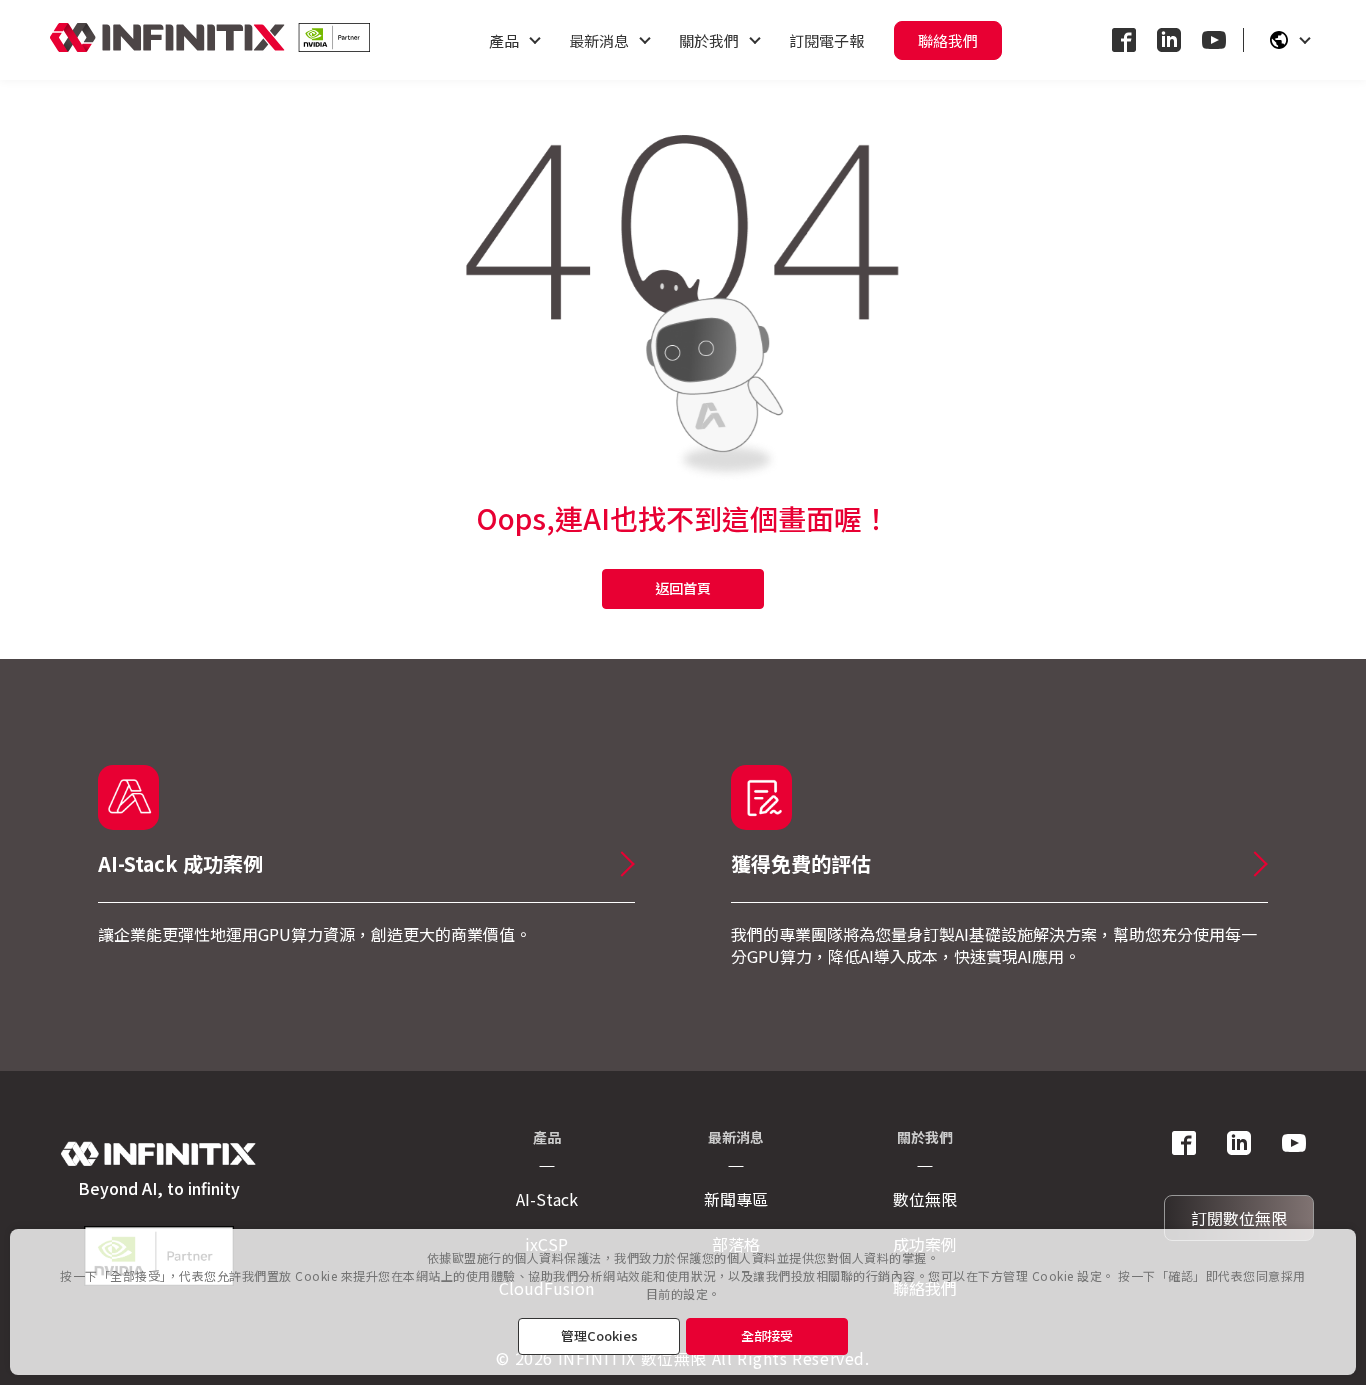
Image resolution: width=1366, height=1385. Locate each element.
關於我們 (709, 40)
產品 (504, 40)
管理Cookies (599, 1335)
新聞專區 (736, 1199)
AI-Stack (547, 1199)
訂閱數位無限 (1239, 1218)
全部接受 (767, 1335)
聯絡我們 (948, 40)
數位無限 (925, 1199)
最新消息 (599, 40)
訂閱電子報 (826, 40)
